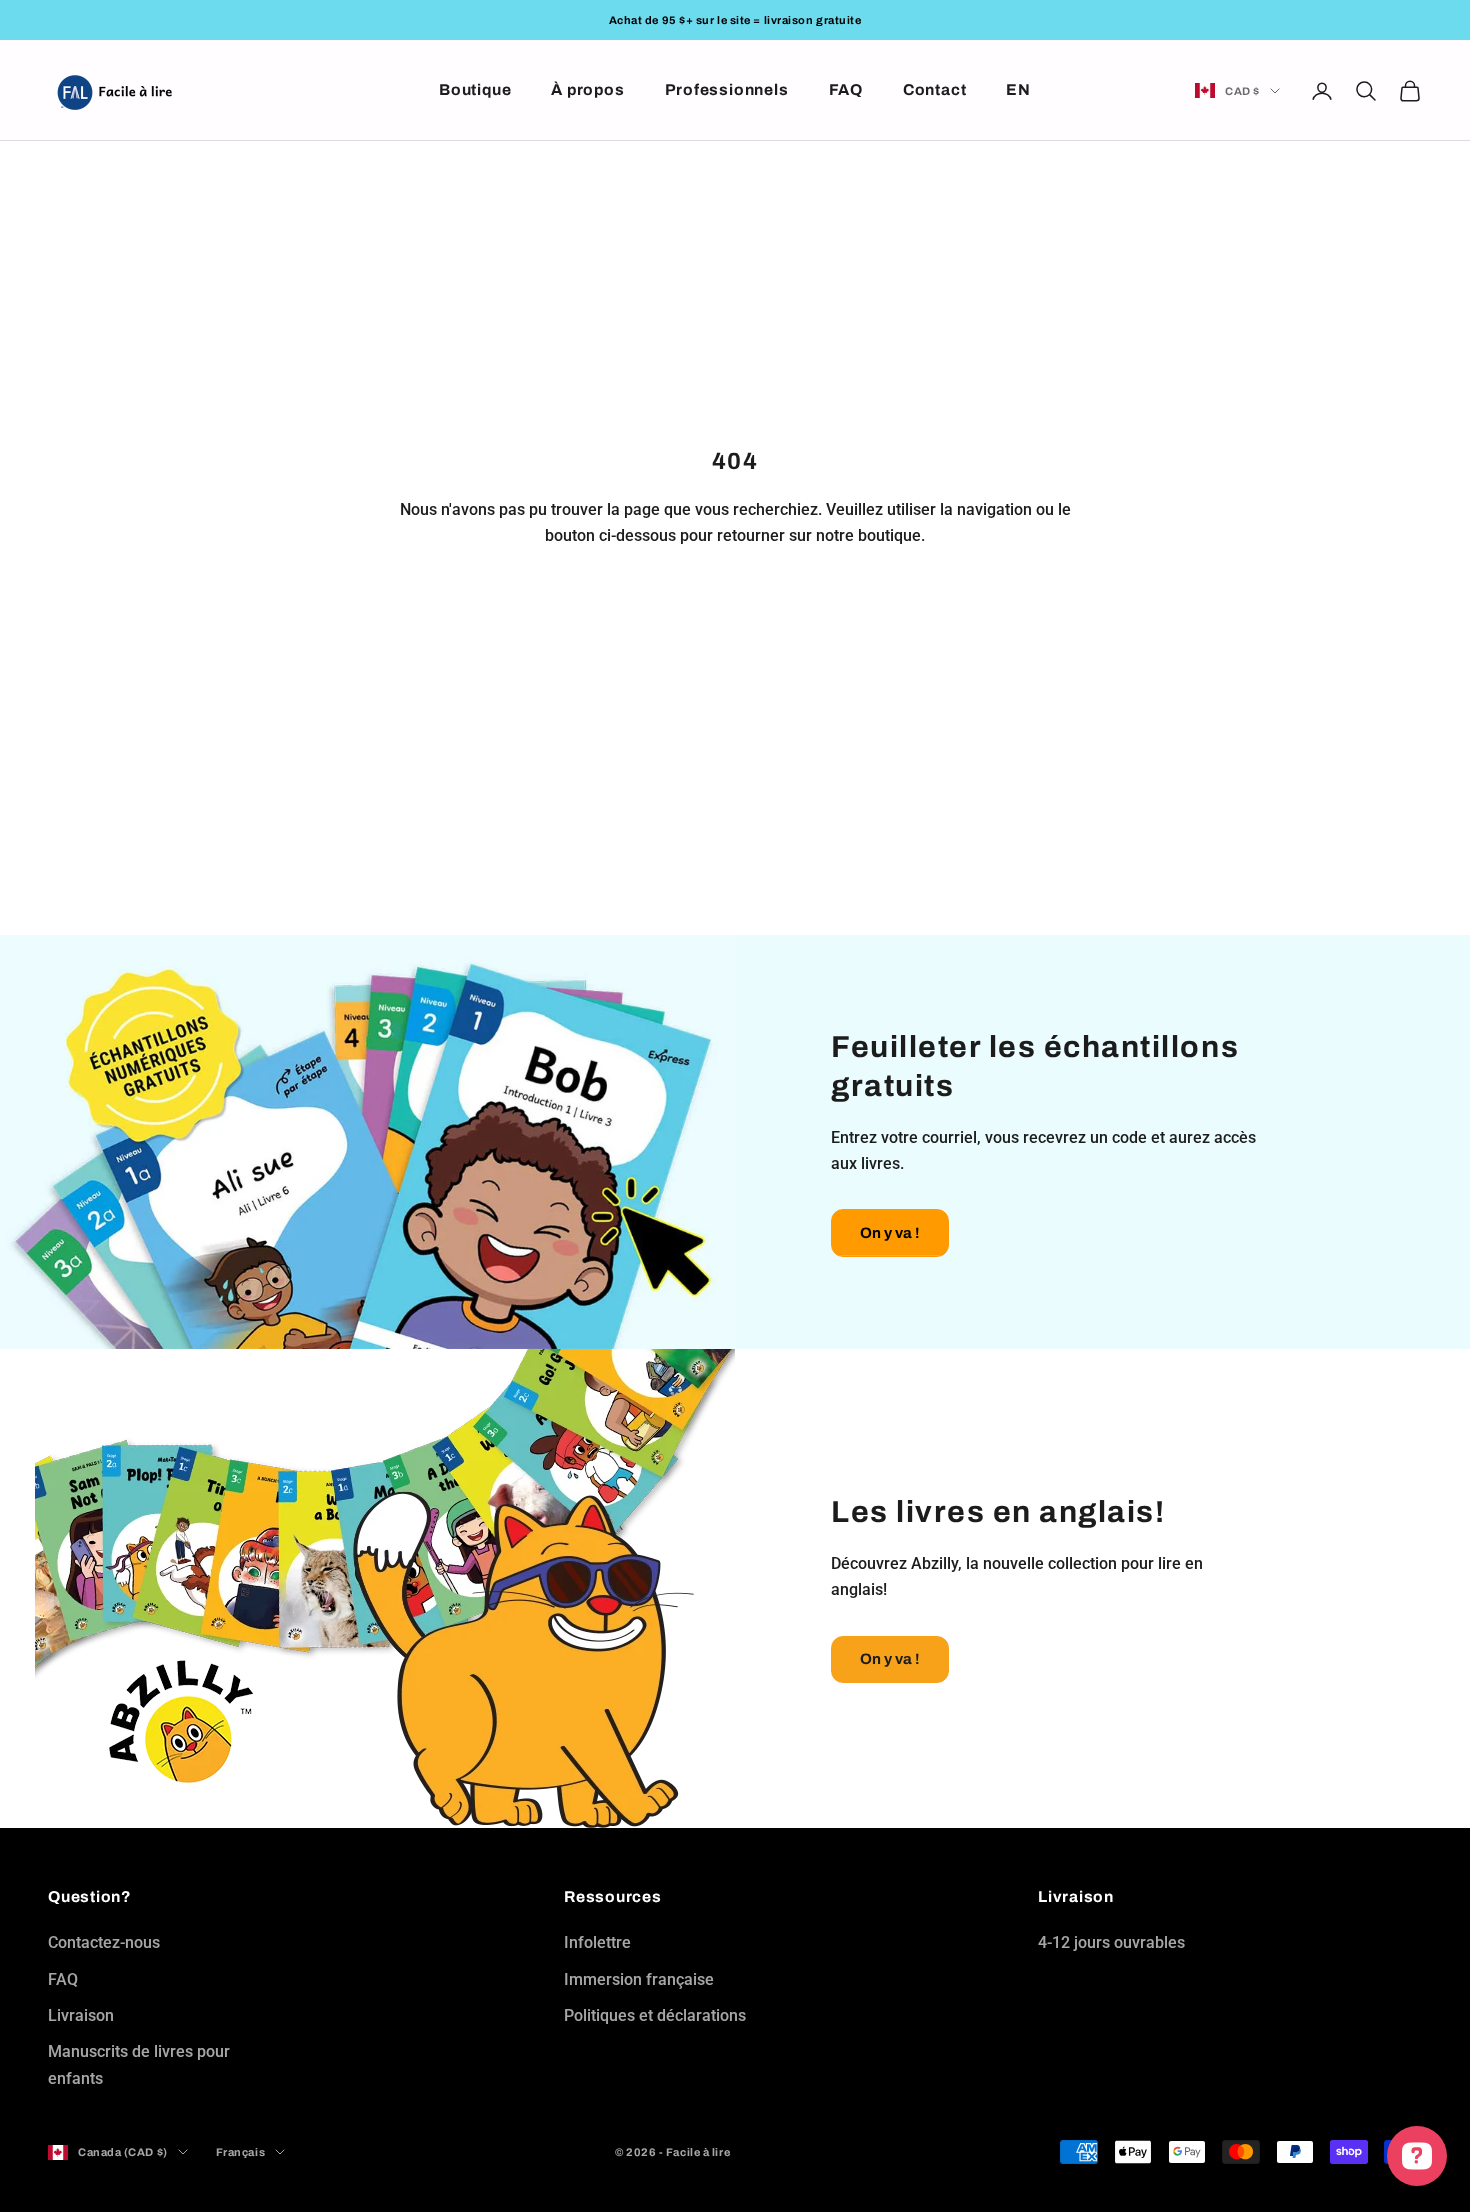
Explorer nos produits (735, 605)
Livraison (81, 2015)
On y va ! (890, 1233)
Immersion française (639, 1979)
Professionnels (727, 89)
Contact (934, 89)
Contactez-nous (104, 1942)
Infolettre (597, 1942)
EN (1018, 89)
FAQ (846, 89)
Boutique (475, 89)
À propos (587, 89)
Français (240, 2152)
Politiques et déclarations (655, 2015)
